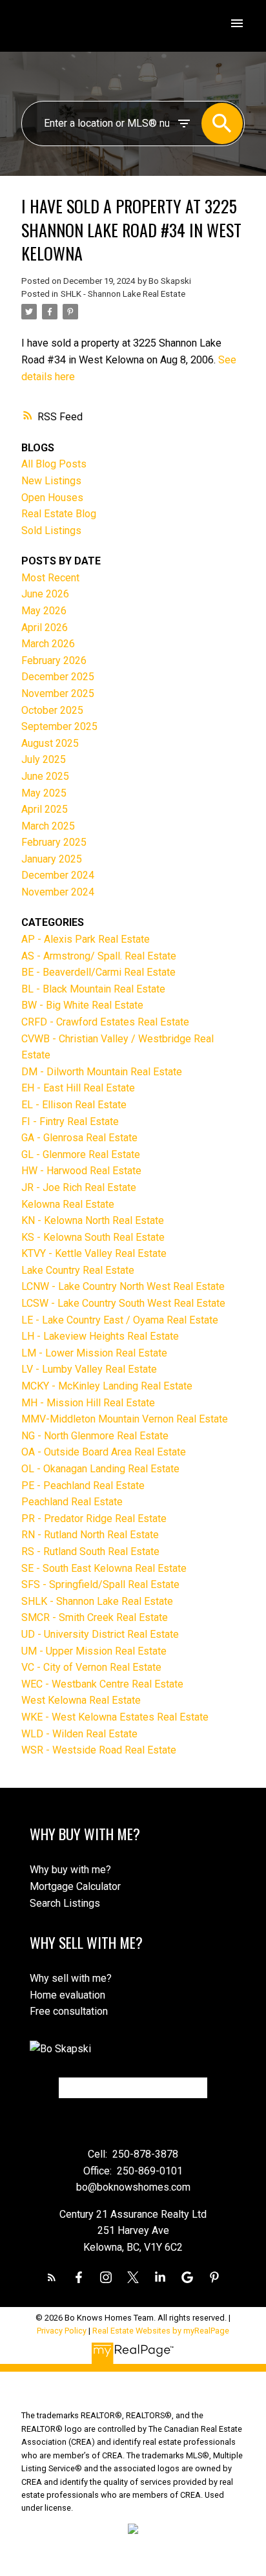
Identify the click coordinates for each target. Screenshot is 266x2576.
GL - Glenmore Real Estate (81, 1154)
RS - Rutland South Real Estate (90, 1551)
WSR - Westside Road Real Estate (99, 1750)
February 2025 (54, 842)
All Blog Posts (54, 464)
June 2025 (45, 776)
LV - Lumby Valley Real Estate (89, 1369)
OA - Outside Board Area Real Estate (104, 1452)
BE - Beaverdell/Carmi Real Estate (98, 972)
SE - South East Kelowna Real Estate (104, 1568)
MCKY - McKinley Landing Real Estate (107, 1386)
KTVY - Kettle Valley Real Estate (94, 1253)
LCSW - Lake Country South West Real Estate (123, 1303)
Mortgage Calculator (75, 1886)
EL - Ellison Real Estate (74, 1105)
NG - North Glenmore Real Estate (95, 1436)
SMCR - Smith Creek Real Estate (95, 1617)
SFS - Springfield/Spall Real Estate (100, 1584)
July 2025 (44, 759)
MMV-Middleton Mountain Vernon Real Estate (125, 1419)
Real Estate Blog (59, 514)
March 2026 (48, 644)
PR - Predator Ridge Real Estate (94, 1519)
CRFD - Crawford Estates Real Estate (105, 1022)
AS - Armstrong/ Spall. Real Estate (99, 956)
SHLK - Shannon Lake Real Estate (123, 294)
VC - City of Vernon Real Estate (91, 1667)
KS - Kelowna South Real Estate (93, 1237)
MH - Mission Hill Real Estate (88, 1403)
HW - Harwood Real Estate (81, 1171)
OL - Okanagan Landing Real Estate (100, 1469)
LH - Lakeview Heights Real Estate (100, 1336)
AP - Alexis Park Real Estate (86, 939)
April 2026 (45, 628)
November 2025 (58, 693)
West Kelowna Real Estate (81, 1700)
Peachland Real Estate (72, 1502)
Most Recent (50, 578)
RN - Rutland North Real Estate (90, 1535)
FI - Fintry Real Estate (70, 1122)
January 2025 (52, 859)
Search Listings (65, 1903)
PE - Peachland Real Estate (83, 1486)
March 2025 (48, 826)
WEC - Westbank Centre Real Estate (102, 1684)
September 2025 (59, 726)
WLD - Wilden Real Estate (79, 1734)
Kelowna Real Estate (68, 1204)
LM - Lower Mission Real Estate (94, 1353)
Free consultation (69, 2011)
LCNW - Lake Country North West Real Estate (123, 1286)
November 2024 (58, 892)
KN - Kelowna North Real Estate (93, 1220)
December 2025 (58, 677)
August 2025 (50, 743)
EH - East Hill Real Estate (78, 1088)
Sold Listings (51, 531)
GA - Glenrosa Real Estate (79, 1138)
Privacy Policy (62, 2331)
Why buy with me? (70, 1870)
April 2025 (45, 809)
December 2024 (58, 875)
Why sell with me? (71, 1978)
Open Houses (52, 498)
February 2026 (54, 660)
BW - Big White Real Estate (82, 1005)
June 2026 (45, 594)
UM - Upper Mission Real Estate (94, 1651)
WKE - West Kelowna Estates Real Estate (115, 1717)
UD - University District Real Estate (100, 1634)
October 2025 (52, 710)
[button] (52, 2277)
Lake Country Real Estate (78, 1270)
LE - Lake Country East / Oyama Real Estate (120, 1320)
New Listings (51, 481)
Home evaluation (67, 1995)
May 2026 (44, 611)
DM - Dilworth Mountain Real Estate (102, 1072)
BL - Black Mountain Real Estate (93, 989)
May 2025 (44, 793)
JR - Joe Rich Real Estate (79, 1187)
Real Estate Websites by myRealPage (161, 2331)
